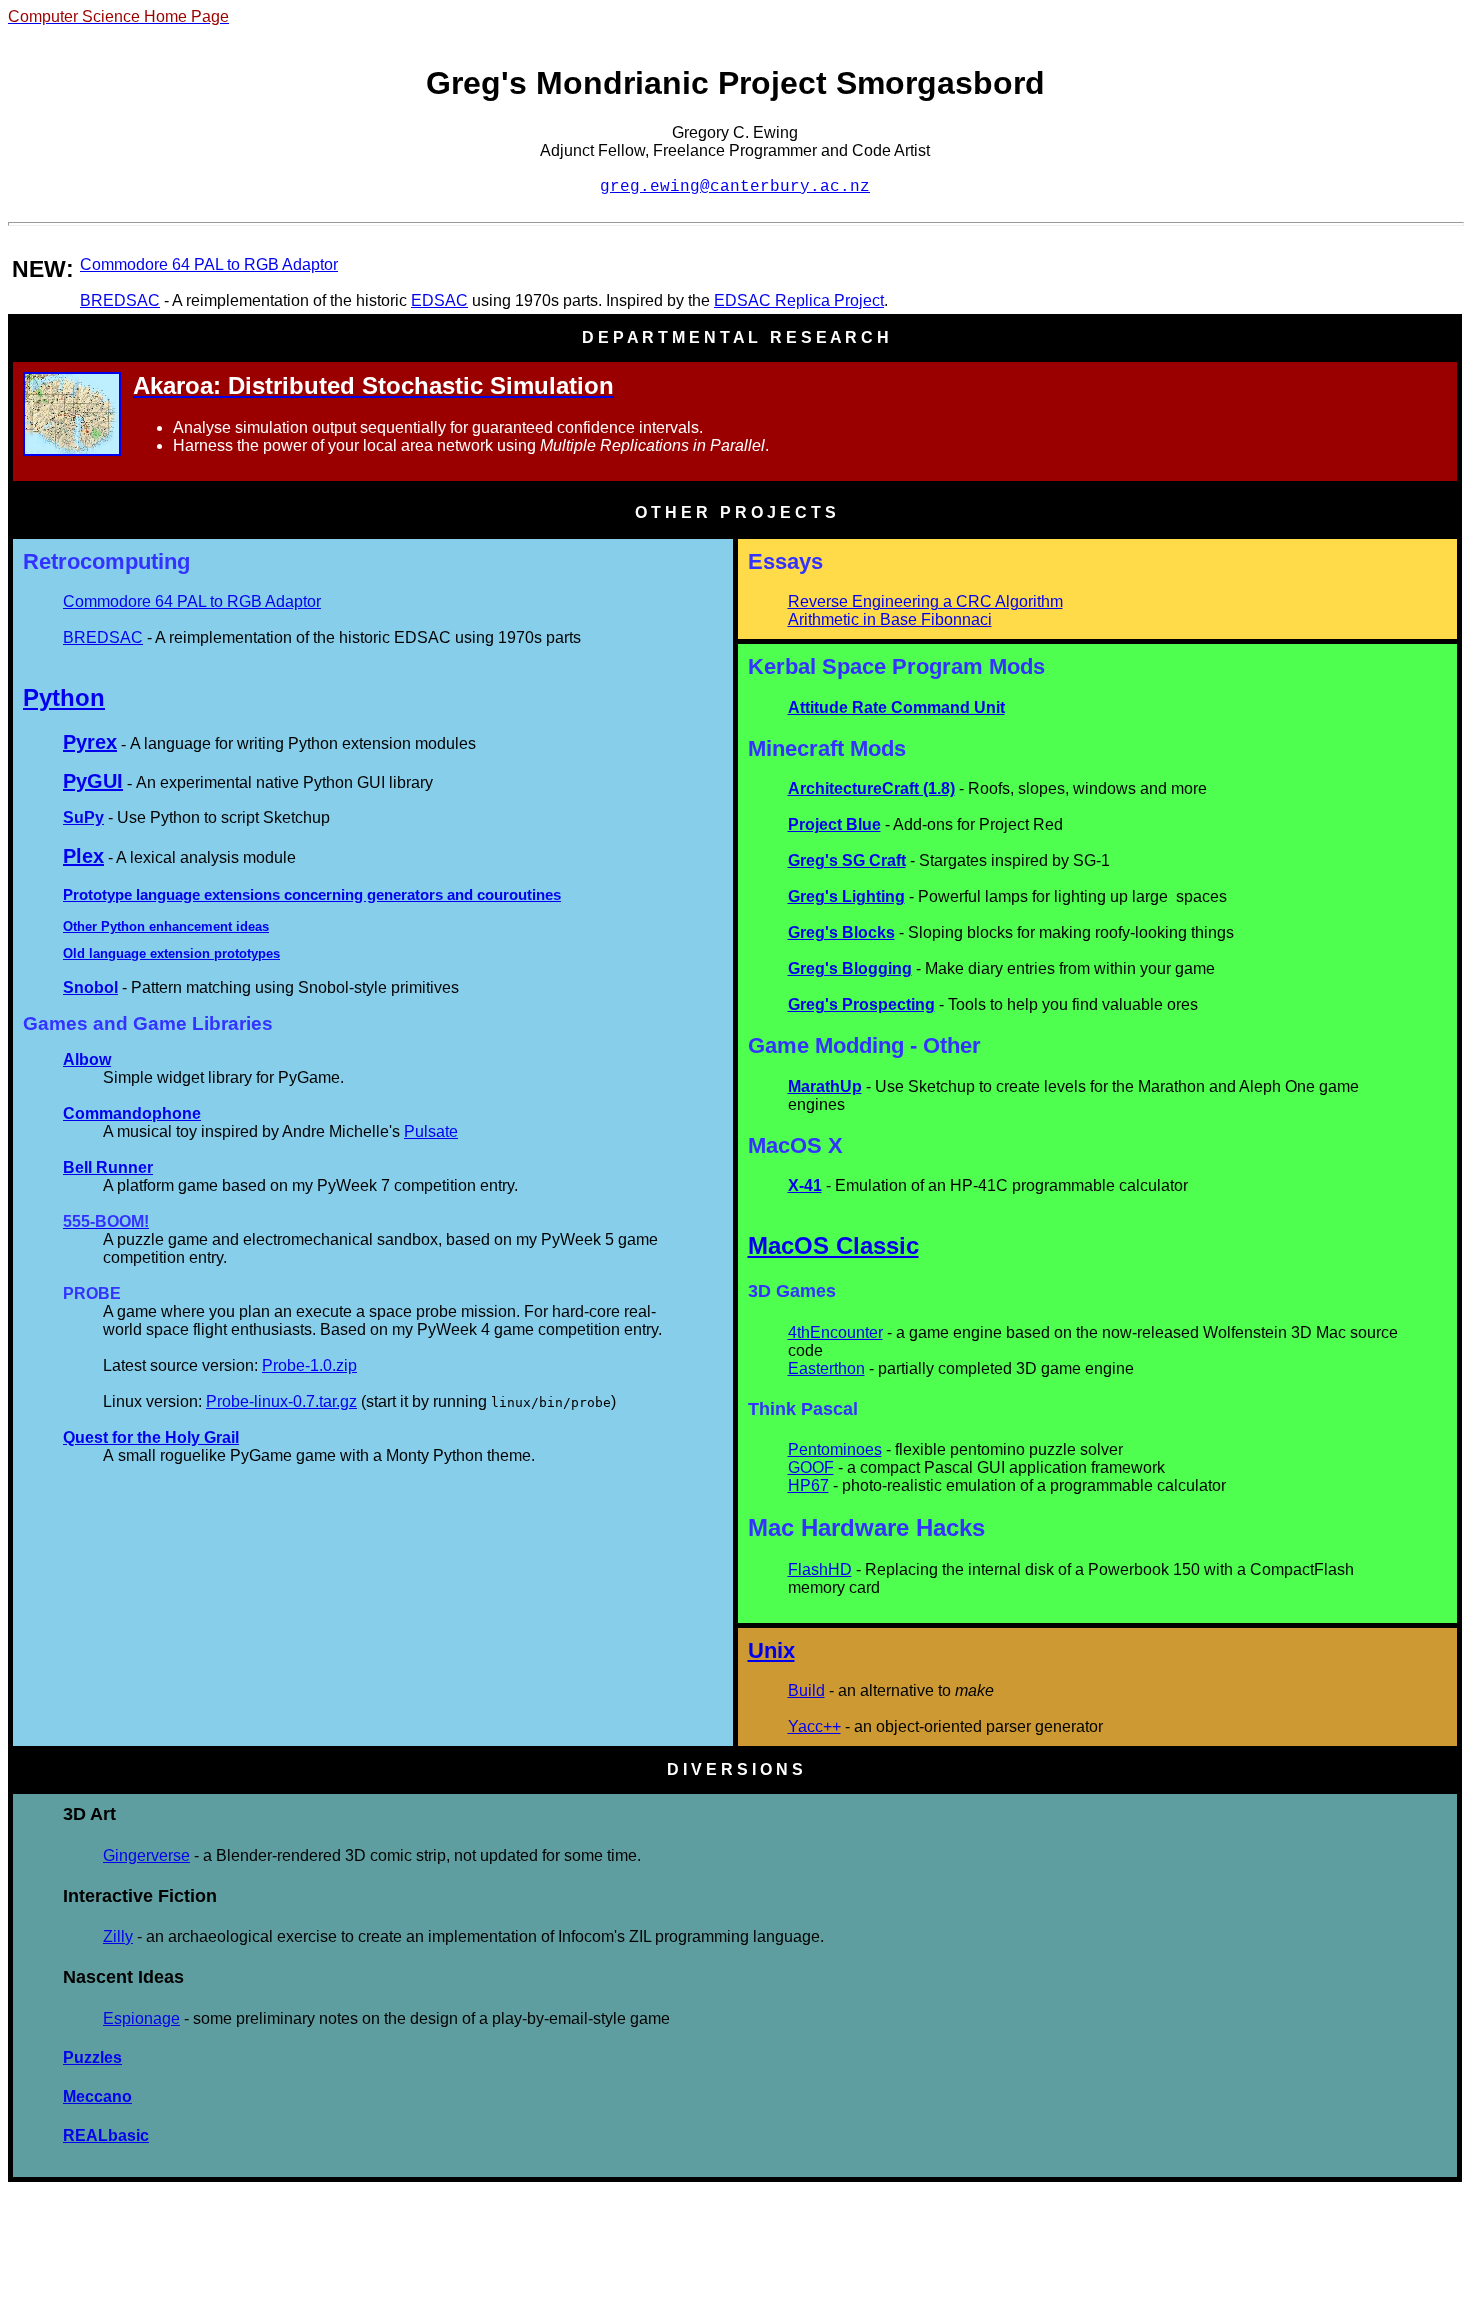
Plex (83, 856)
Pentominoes (835, 1449)
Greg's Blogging (850, 968)
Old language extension (138, 953)
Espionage (141, 2018)
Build (806, 1690)
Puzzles (92, 2057)
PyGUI (93, 781)
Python (64, 697)
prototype (243, 953)
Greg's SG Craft (847, 860)
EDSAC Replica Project (799, 300)
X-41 (805, 1185)
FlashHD (820, 1569)
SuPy (83, 817)
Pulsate (431, 1131)
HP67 (808, 1485)
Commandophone (132, 1113)
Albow (87, 1059)
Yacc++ (814, 1726)
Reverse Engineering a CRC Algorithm (925, 601)
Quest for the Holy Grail (151, 1437)
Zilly (118, 1936)
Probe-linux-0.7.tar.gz (281, 1401)
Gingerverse (146, 1855)
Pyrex (90, 742)
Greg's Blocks (841, 932)
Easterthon (826, 1368)
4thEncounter (835, 1332)
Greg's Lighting (846, 896)
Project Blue (834, 824)
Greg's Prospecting (861, 1004)
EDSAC (439, 300)
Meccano (97, 2096)
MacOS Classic (833, 1245)
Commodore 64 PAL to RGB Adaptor (209, 264)
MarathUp (825, 1086)
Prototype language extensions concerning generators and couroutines (312, 894)
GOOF (811, 1467)
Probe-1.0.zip (309, 1365)
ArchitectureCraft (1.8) (871, 788)
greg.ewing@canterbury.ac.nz (735, 187)
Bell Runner (108, 1167)
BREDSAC (120, 300)
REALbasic (106, 2135)
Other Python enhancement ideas (166, 927)
